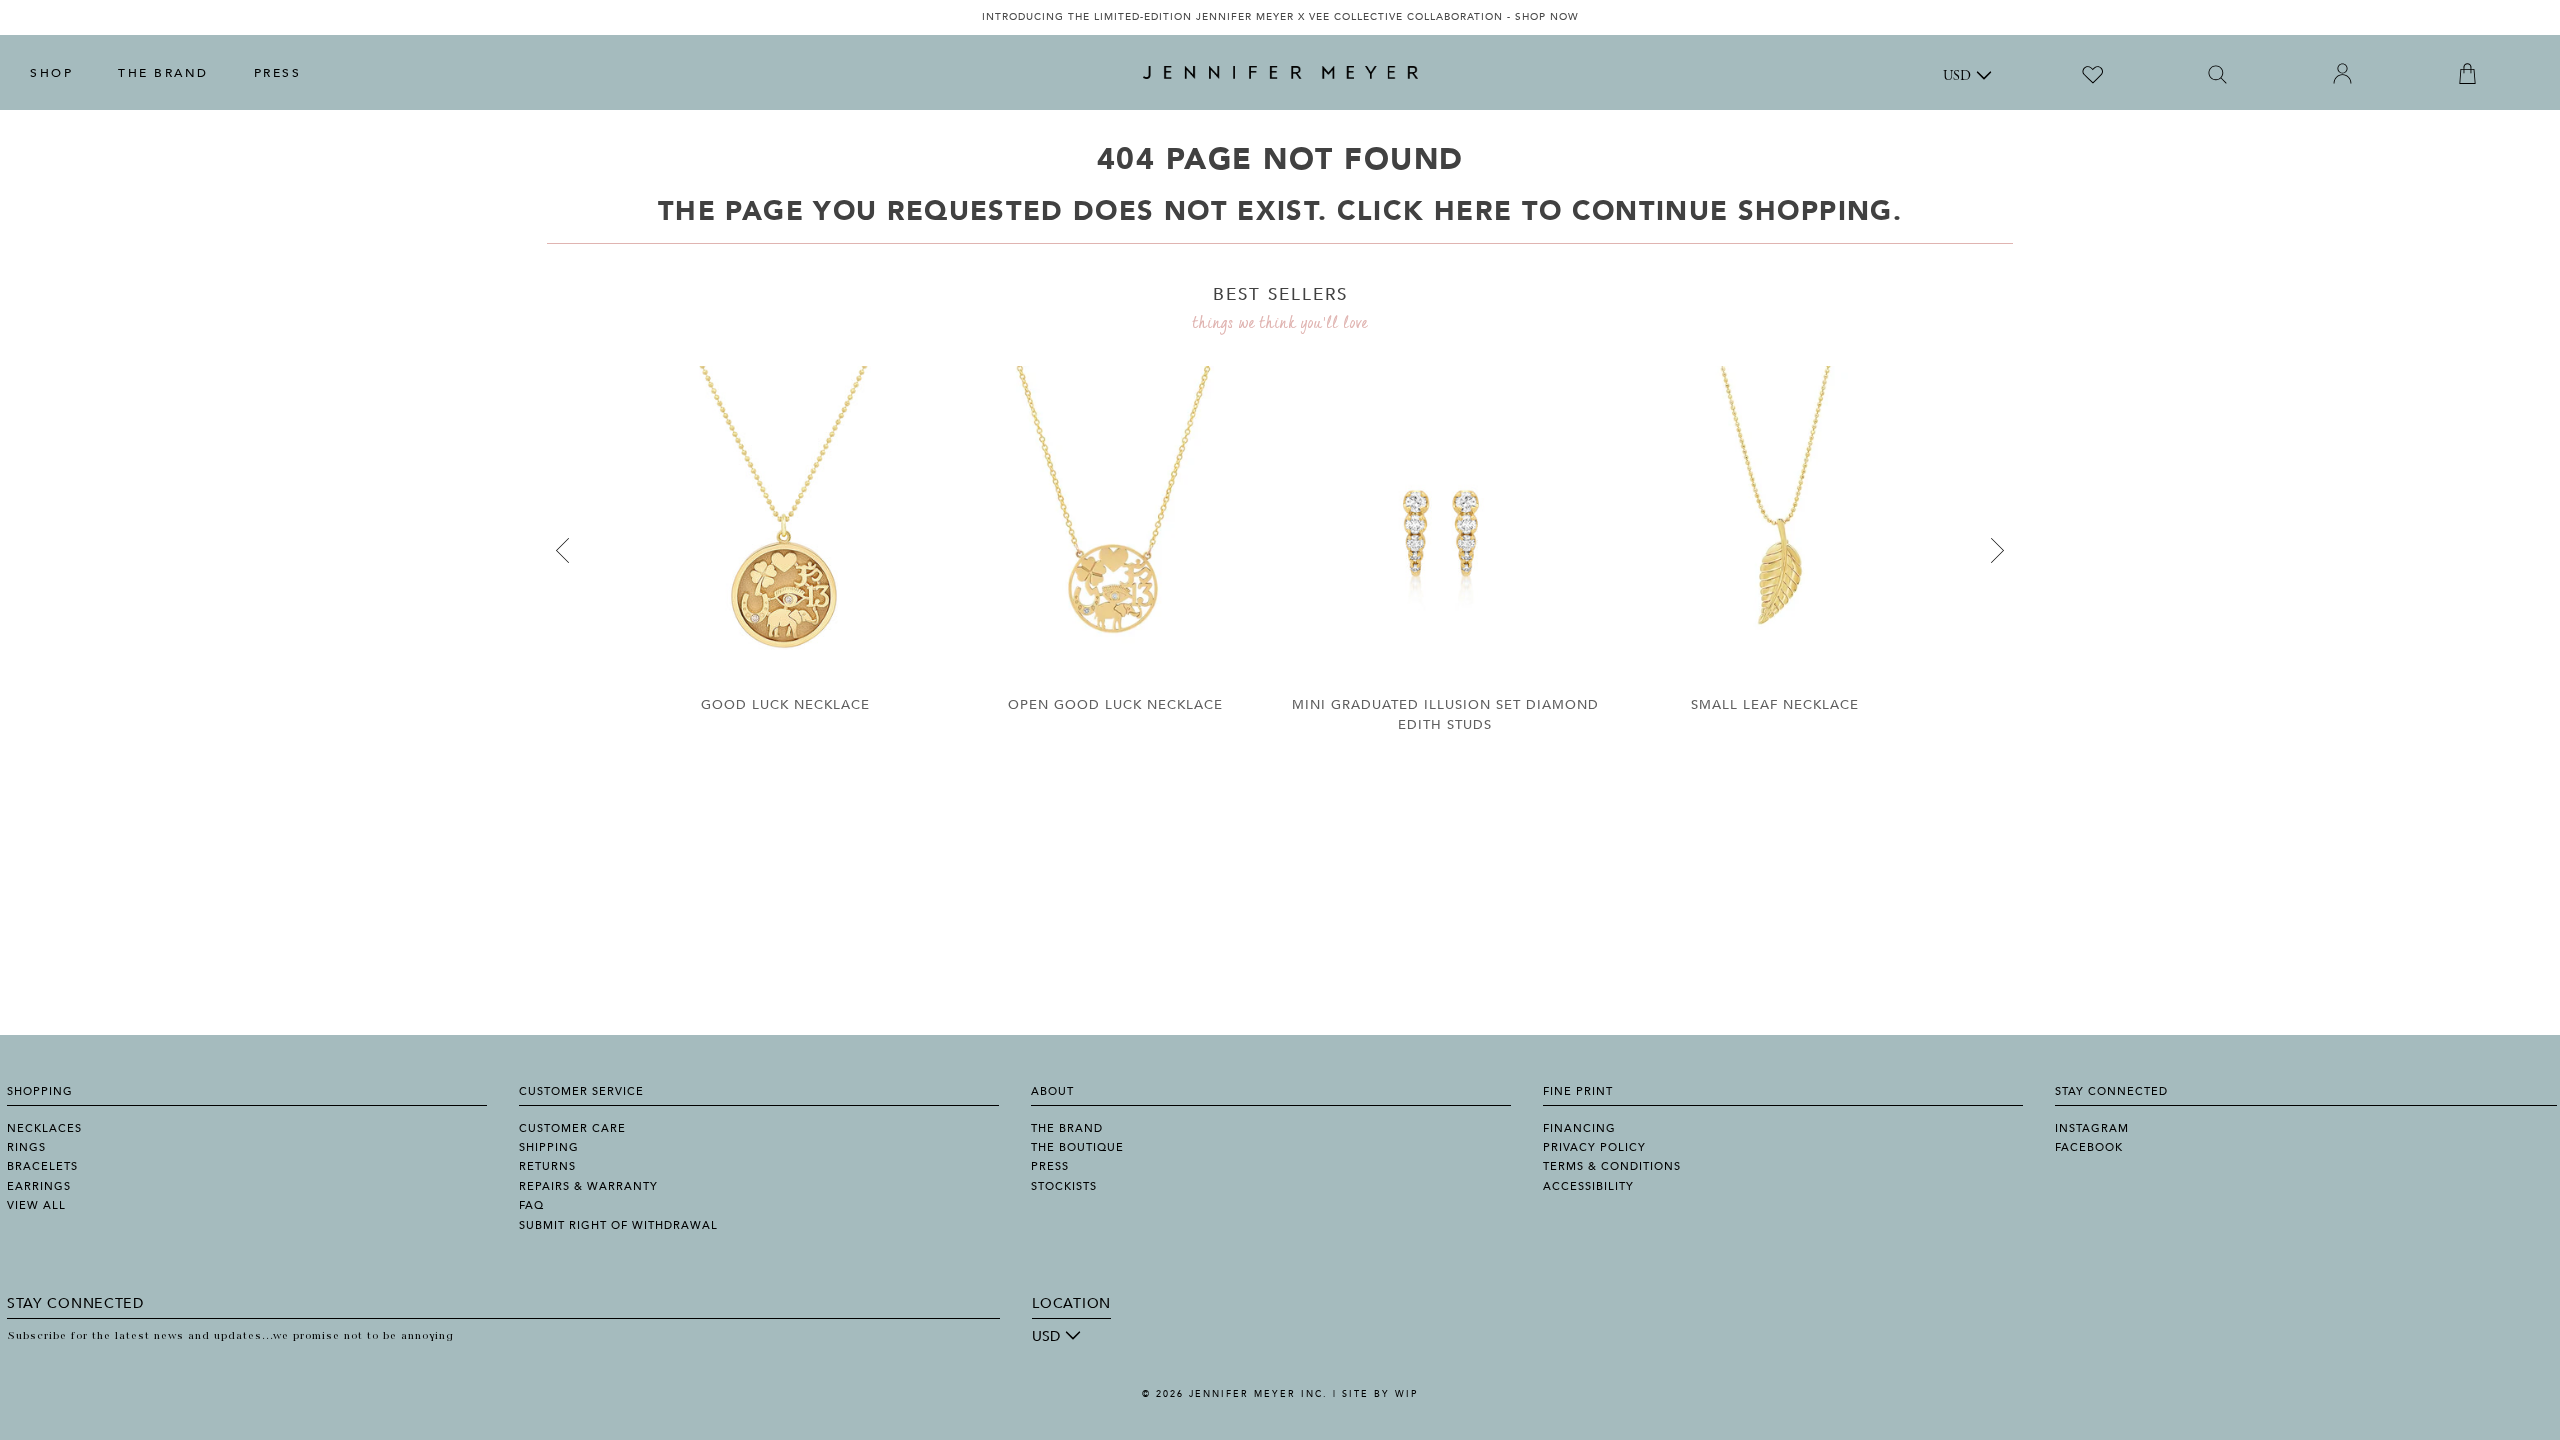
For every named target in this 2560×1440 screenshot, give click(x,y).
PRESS (278, 73)
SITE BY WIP (1380, 1394)
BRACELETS (42, 1166)
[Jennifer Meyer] (1280, 73)
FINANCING (1579, 1128)
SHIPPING (549, 1147)
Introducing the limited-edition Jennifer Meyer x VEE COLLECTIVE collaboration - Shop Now (1280, 17)
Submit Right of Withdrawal (618, 1225)
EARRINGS (39, 1186)
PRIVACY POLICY (1594, 1147)
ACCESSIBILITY (1588, 1186)
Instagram (2092, 1128)
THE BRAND (163, 73)
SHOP (51, 73)
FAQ (531, 1205)
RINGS (26, 1147)
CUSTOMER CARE (572, 1128)
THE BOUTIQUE (1077, 1147)
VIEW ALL (36, 1205)
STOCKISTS (1064, 1186)
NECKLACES (44, 1128)
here (1473, 211)
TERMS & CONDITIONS (1612, 1166)
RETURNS (547, 1166)
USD (1957, 77)
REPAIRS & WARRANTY (588, 1186)
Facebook (2089, 1147)
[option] (1280, 17)
